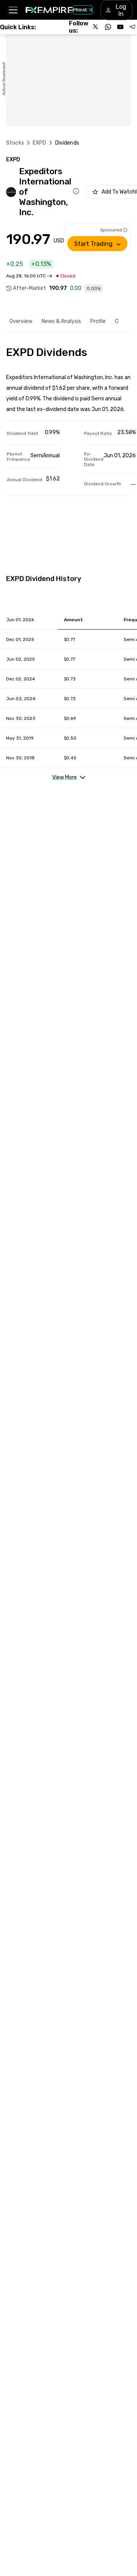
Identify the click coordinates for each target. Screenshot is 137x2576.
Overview (21, 321)
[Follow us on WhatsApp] (108, 27)
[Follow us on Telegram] (132, 27)
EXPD (40, 143)
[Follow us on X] (96, 27)
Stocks (15, 143)
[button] (13, 10)
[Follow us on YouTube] (120, 27)
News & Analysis (61, 321)
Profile (98, 321)
